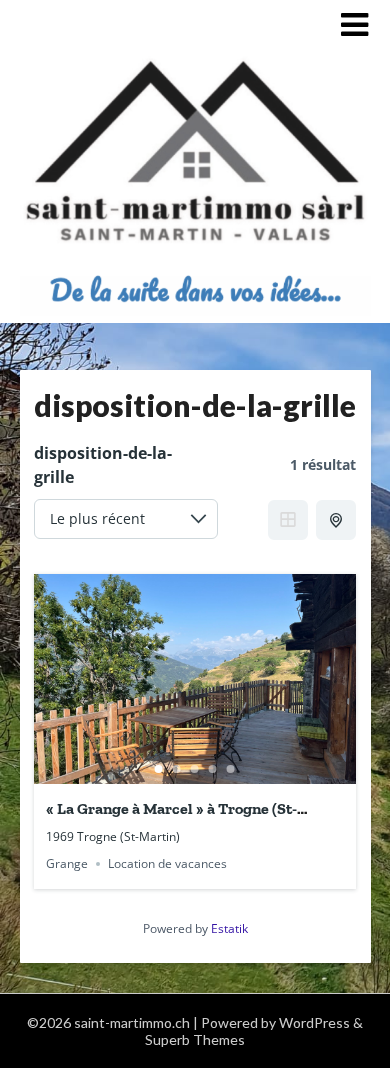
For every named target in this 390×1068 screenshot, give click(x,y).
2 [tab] (177, 769)
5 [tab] (231, 769)
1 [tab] (159, 769)
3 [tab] (195, 769)
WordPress (314, 1022)
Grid (288, 520)
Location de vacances (167, 863)
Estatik (229, 928)
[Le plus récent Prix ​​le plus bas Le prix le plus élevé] (126, 519)
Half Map (336, 520)
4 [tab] (213, 769)
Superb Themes (195, 1039)
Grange (67, 863)
